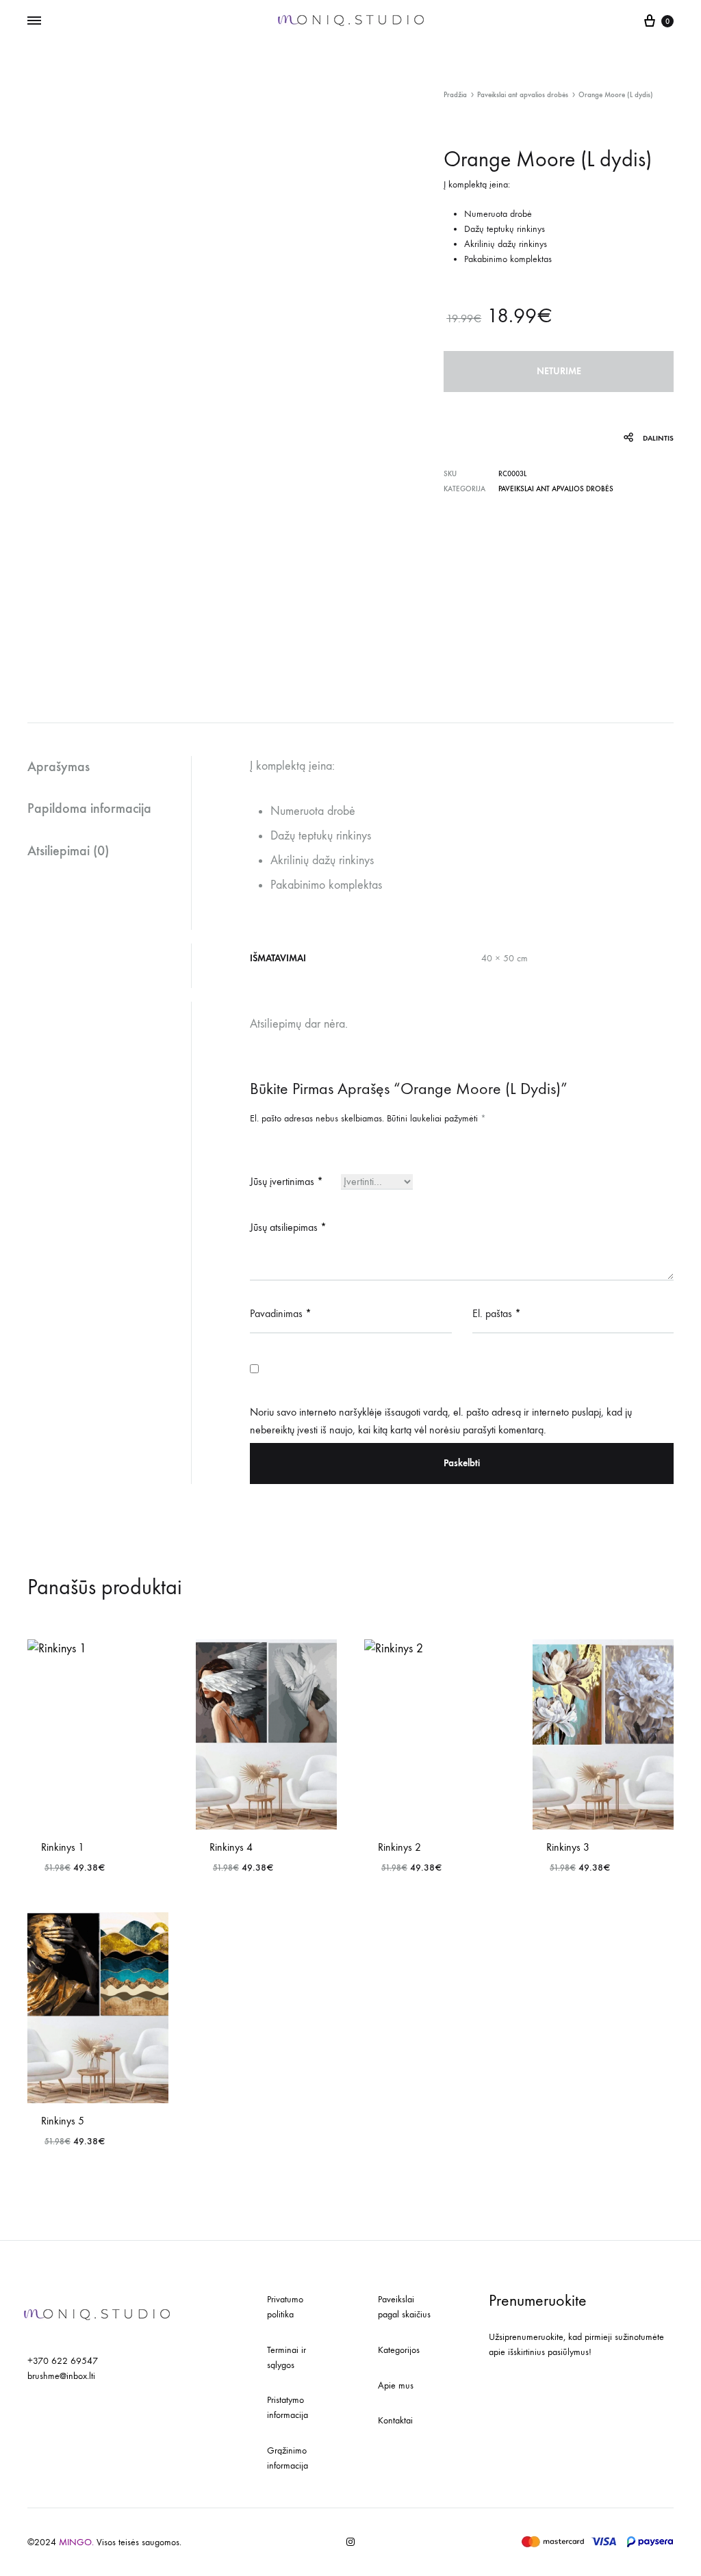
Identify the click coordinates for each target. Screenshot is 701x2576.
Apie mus (396, 2385)
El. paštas (497, 1313)
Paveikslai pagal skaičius (404, 2307)
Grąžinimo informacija (288, 2458)
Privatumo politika (285, 2307)
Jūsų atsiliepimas (288, 1227)
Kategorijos (399, 2350)
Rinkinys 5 (63, 2121)
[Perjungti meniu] (34, 21)
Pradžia (455, 95)
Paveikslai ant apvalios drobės (523, 95)
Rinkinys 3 (568, 1847)
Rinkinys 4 (231, 1847)
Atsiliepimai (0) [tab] (68, 850)
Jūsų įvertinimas (286, 1181)
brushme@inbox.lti (61, 2376)
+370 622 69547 (63, 2361)
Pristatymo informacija (288, 2407)
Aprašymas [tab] (59, 766)
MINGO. (78, 2542)
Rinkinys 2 (399, 1847)
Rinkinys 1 (63, 1847)
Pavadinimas (281, 1313)
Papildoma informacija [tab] (89, 808)
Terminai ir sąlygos (286, 2357)
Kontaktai (395, 2420)
